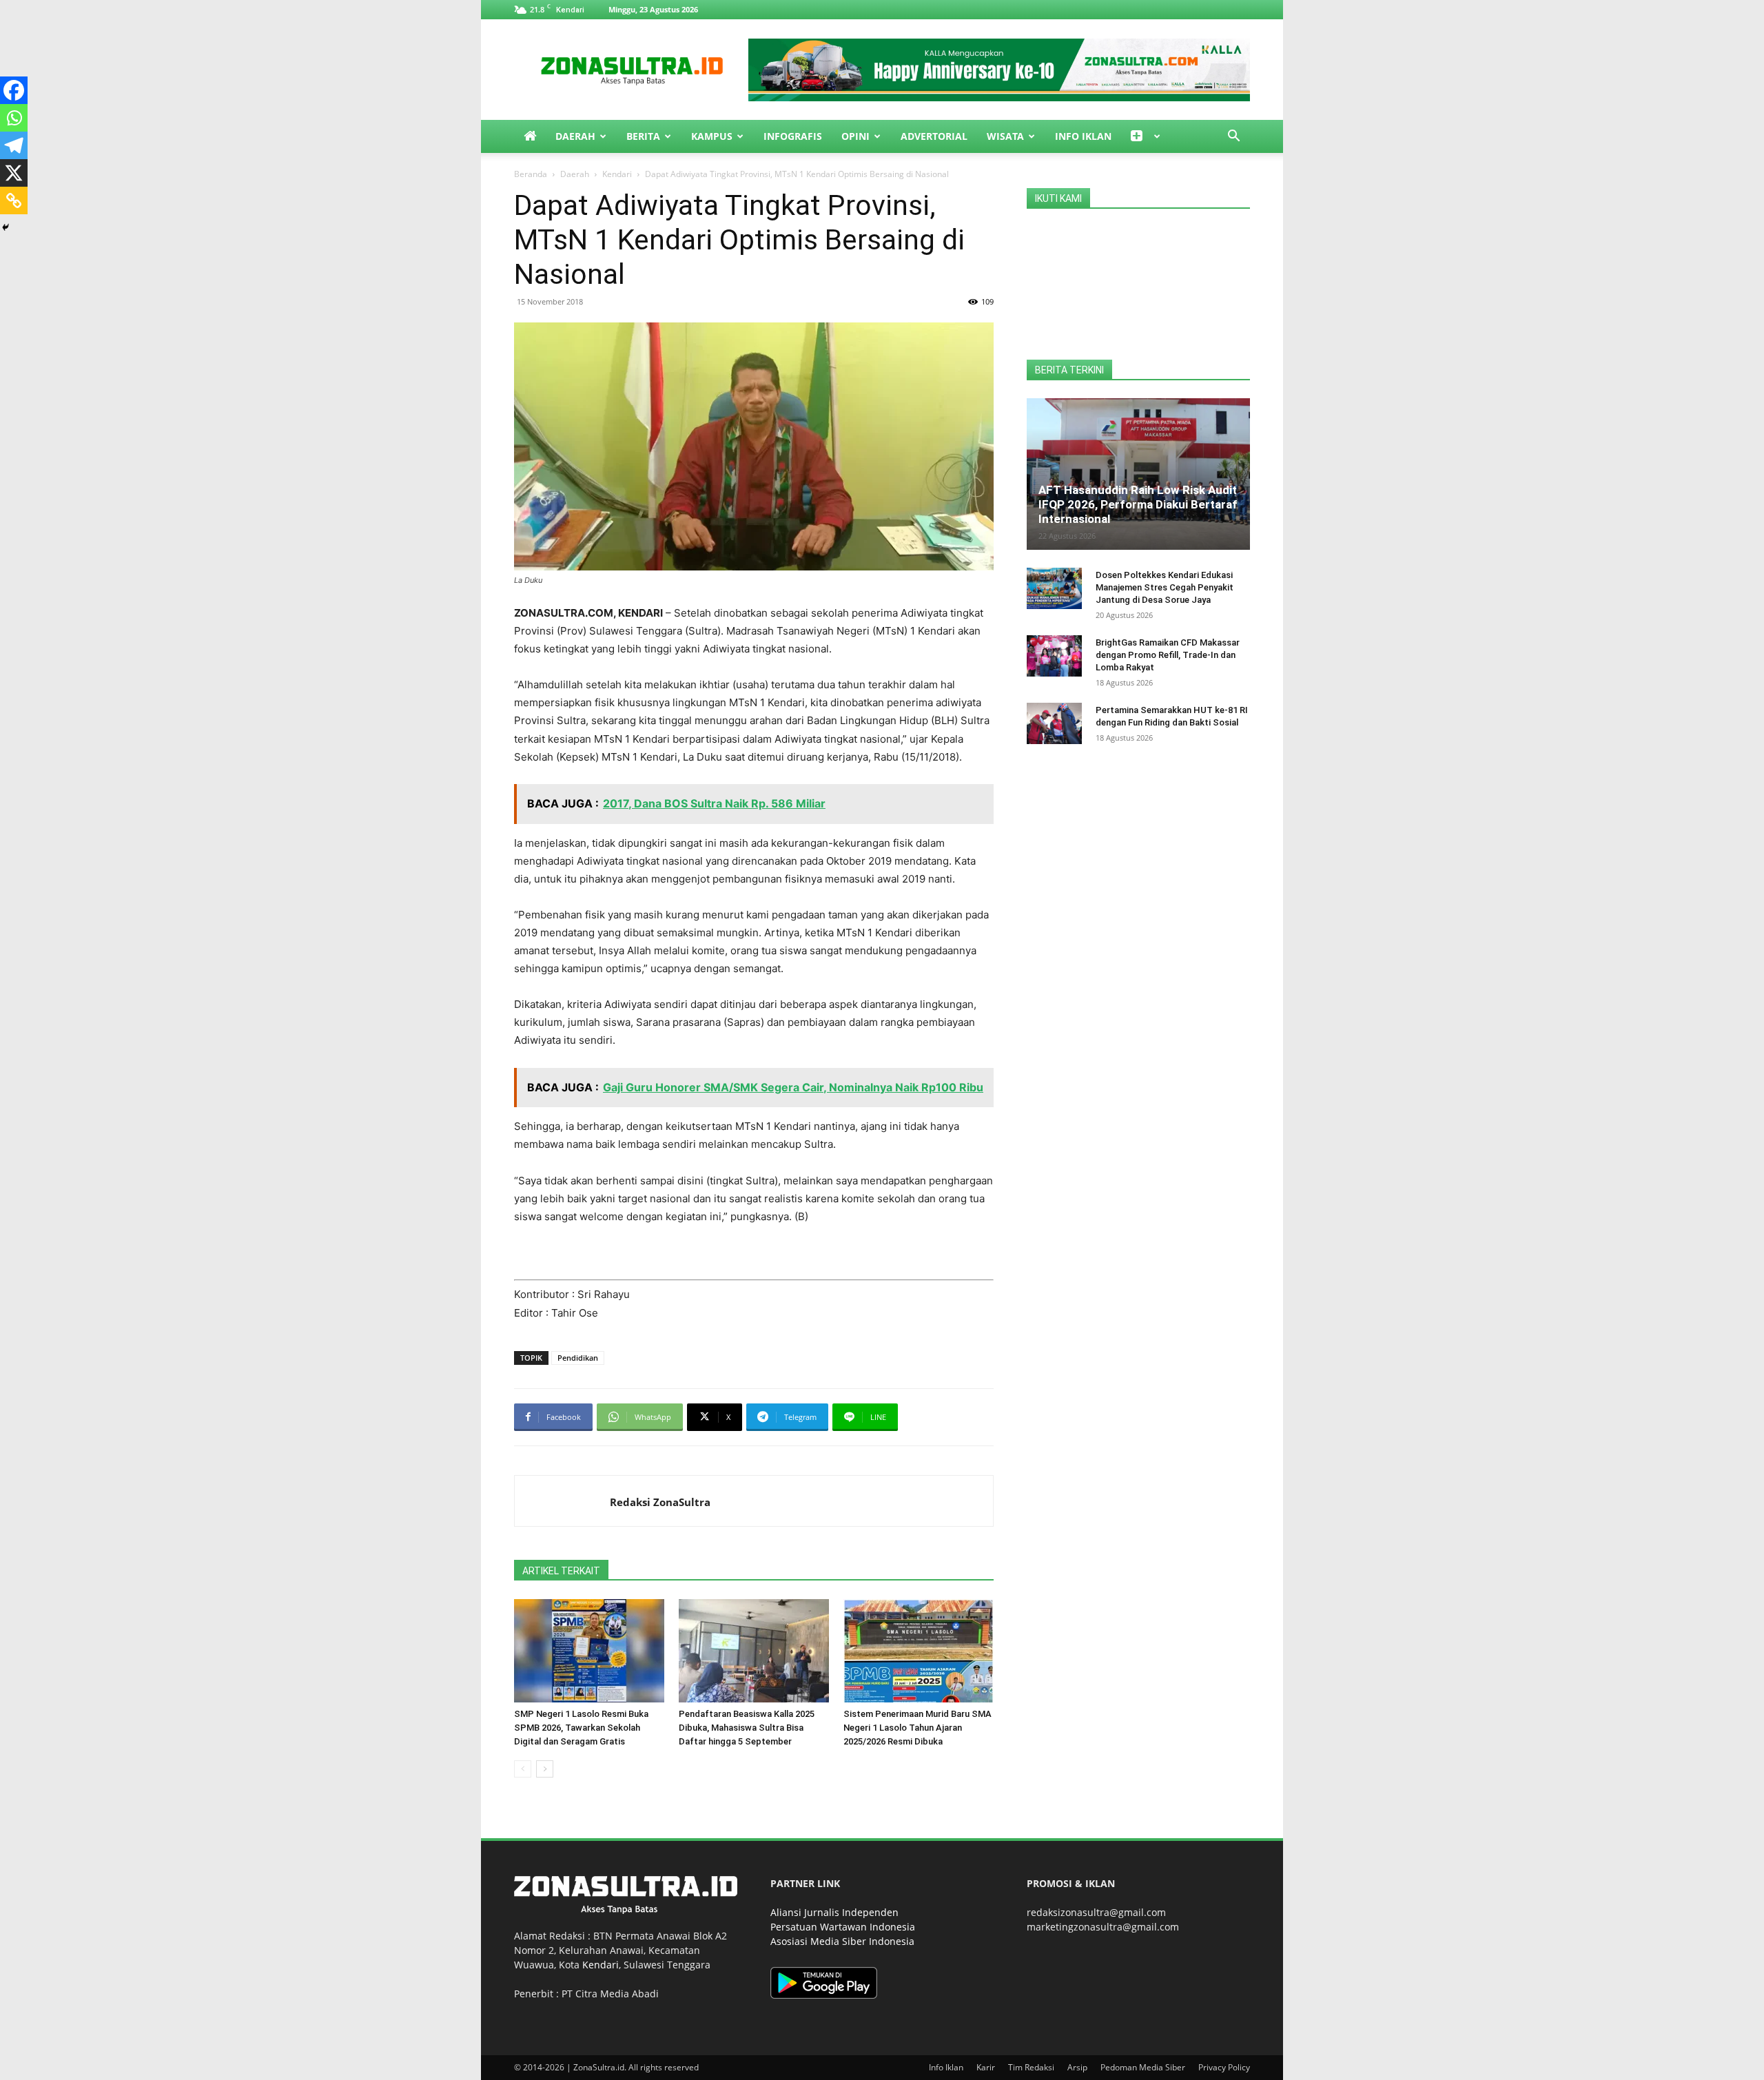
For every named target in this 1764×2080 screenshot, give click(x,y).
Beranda (531, 174)
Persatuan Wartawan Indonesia (843, 1927)
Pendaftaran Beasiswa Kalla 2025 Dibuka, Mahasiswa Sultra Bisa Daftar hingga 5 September (747, 1728)
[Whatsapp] (14, 118)
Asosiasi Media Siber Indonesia (842, 1941)
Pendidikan (578, 1358)
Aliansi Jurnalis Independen (834, 1912)
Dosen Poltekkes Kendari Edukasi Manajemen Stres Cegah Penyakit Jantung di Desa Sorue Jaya (1165, 587)
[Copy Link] (14, 200)
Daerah (575, 136)
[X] (14, 173)
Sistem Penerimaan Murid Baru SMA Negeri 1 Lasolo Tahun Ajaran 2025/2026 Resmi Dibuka (917, 1728)
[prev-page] (523, 1769)
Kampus (712, 136)
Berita (643, 136)
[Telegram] (14, 145)
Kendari (617, 174)
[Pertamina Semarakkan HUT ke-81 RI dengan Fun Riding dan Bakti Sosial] (1054, 723)
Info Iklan (1083, 136)
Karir (986, 2067)
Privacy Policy (1224, 2067)
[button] (1233, 137)
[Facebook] (14, 90)
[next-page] (545, 1769)
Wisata (1005, 136)
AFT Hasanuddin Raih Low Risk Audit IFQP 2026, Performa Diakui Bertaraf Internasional (1138, 504)
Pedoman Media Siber (1143, 2067)
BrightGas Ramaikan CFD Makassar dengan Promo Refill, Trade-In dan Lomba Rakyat (1168, 655)
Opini (855, 136)
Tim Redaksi (1031, 2067)
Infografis (793, 136)
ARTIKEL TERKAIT (561, 1571)
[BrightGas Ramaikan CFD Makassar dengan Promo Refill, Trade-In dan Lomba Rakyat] (1054, 656)
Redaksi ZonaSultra (660, 1502)
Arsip (1077, 2067)
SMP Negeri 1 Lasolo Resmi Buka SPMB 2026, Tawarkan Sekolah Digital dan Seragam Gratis (581, 1728)
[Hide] (6, 227)
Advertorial (934, 136)
